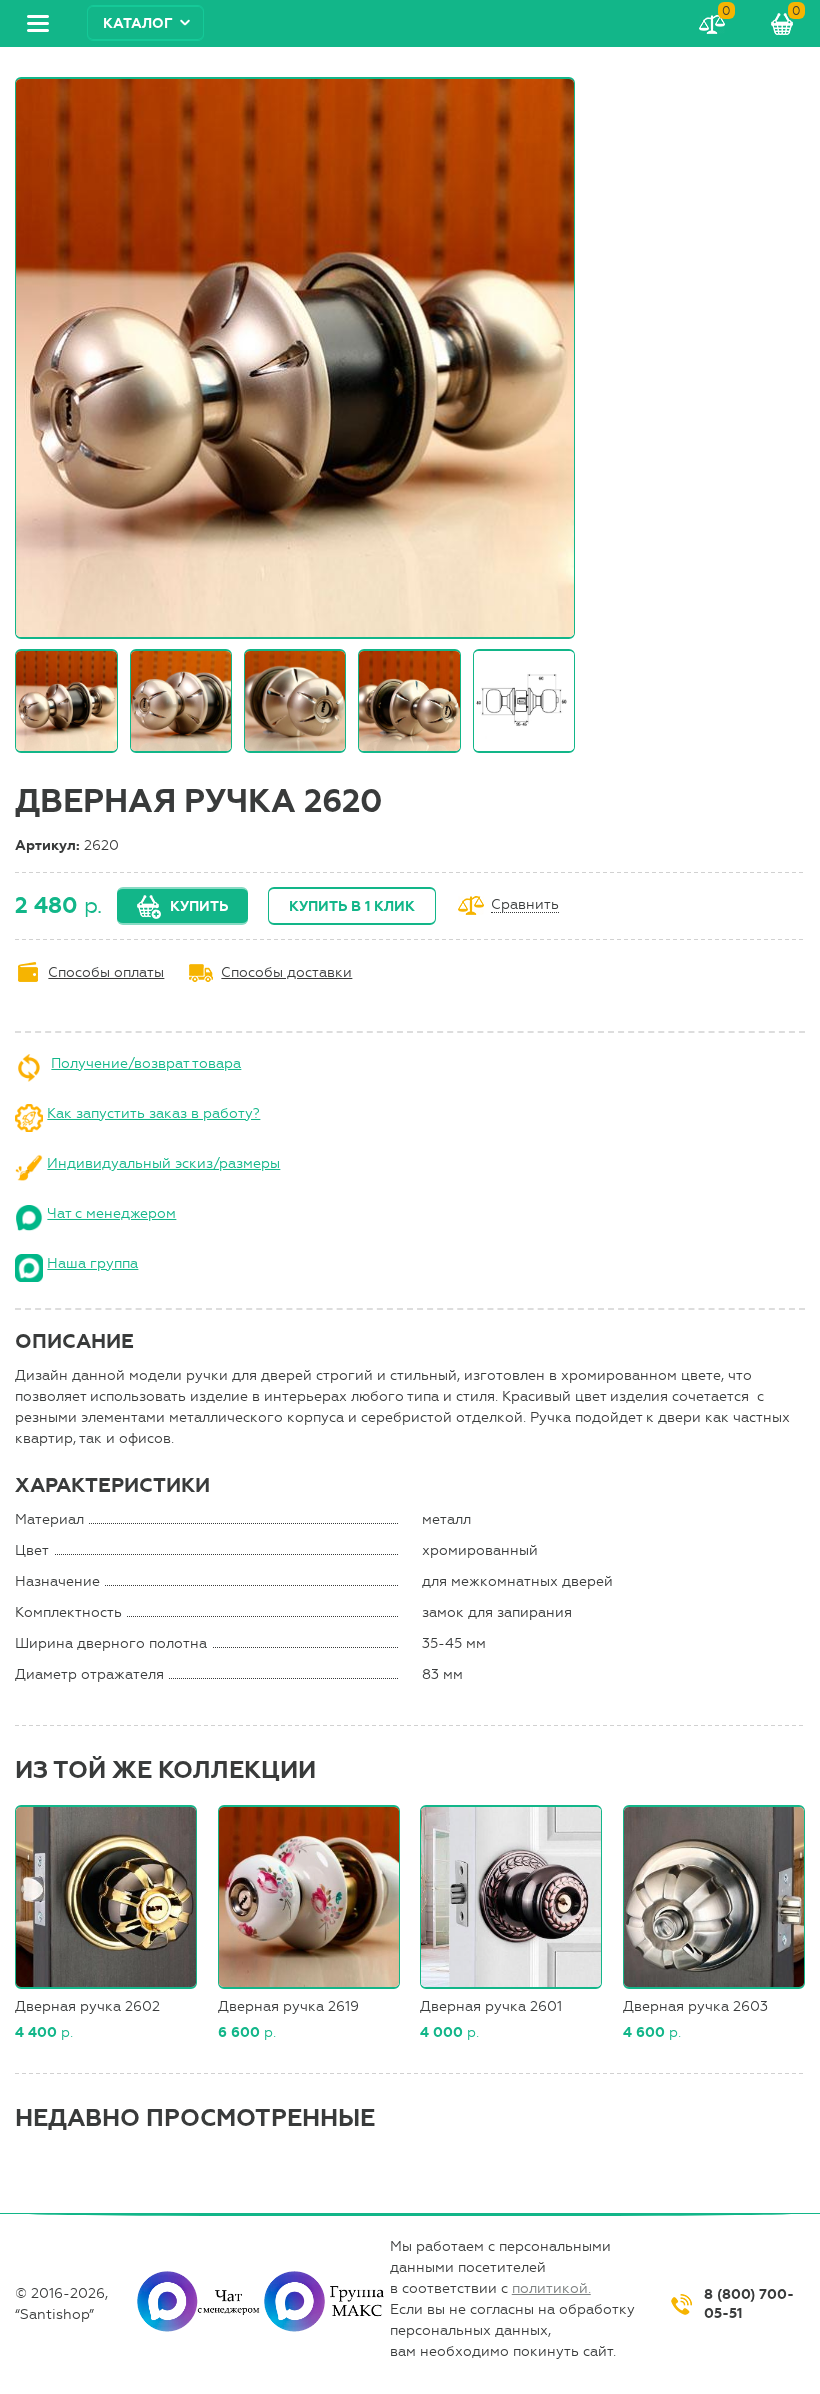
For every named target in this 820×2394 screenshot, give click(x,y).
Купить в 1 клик (352, 906)
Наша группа (92, 1263)
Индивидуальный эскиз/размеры (163, 1163)
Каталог (138, 23)
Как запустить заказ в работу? (153, 1113)
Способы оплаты (106, 972)
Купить (199, 906)
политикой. (551, 2288)
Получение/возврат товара (146, 1063)
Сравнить (525, 905)
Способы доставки (286, 972)
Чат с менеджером (111, 1213)
